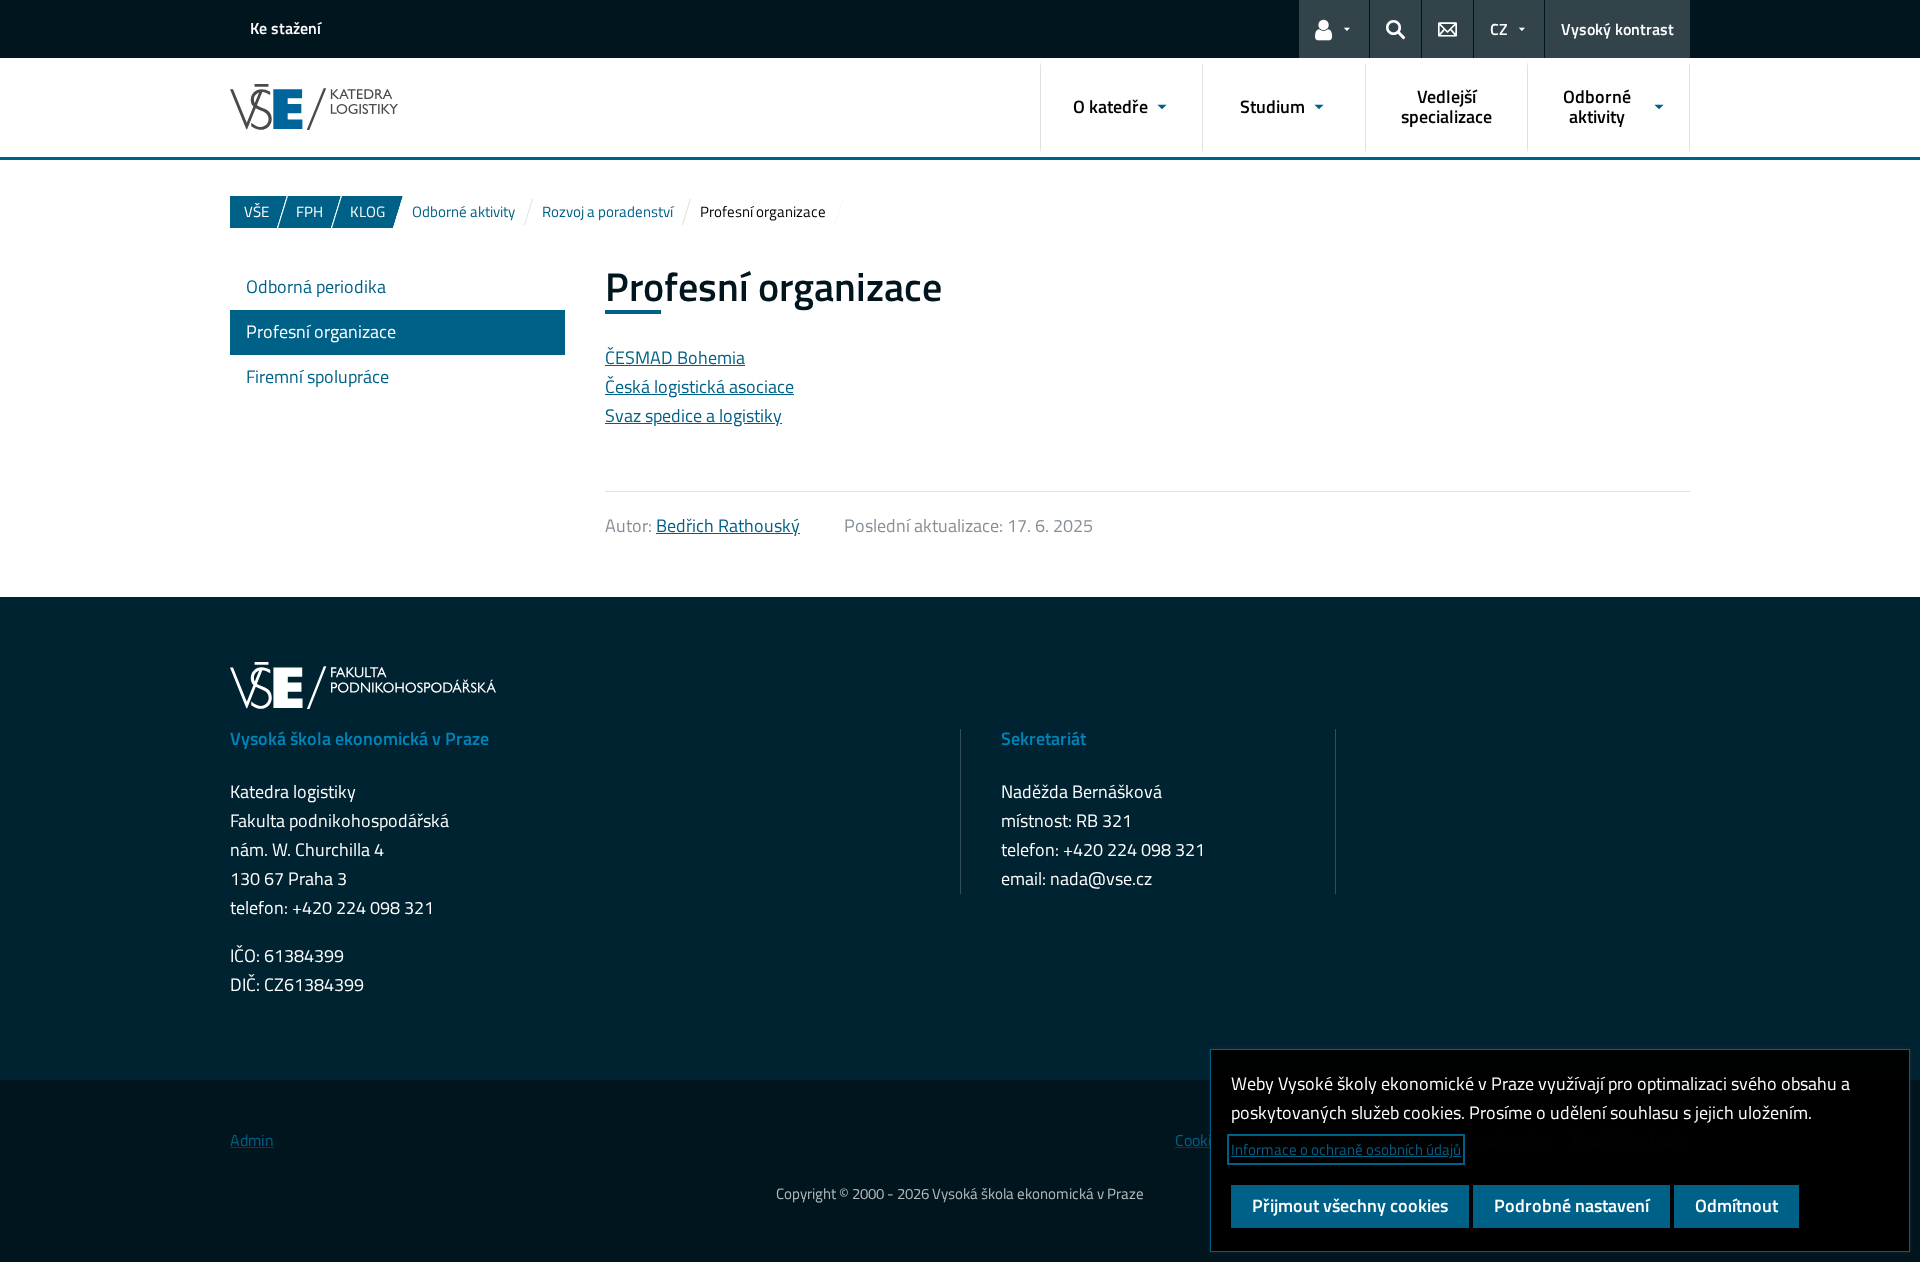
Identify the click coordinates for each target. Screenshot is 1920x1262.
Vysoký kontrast (1617, 29)
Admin (252, 1140)
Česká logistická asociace (699, 386)
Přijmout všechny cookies (1350, 1205)
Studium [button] (1272, 106)
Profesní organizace (321, 331)
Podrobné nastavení (1571, 1205)
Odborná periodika (316, 286)
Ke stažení (285, 28)
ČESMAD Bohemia (675, 357)
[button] (1334, 29)
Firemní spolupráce (317, 376)
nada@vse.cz (1101, 878)
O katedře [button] (1110, 106)
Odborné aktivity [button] (1597, 106)
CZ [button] (1499, 29)
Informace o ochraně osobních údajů (1346, 1149)
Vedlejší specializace (1446, 106)
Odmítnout (1736, 1205)
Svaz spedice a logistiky (693, 415)
